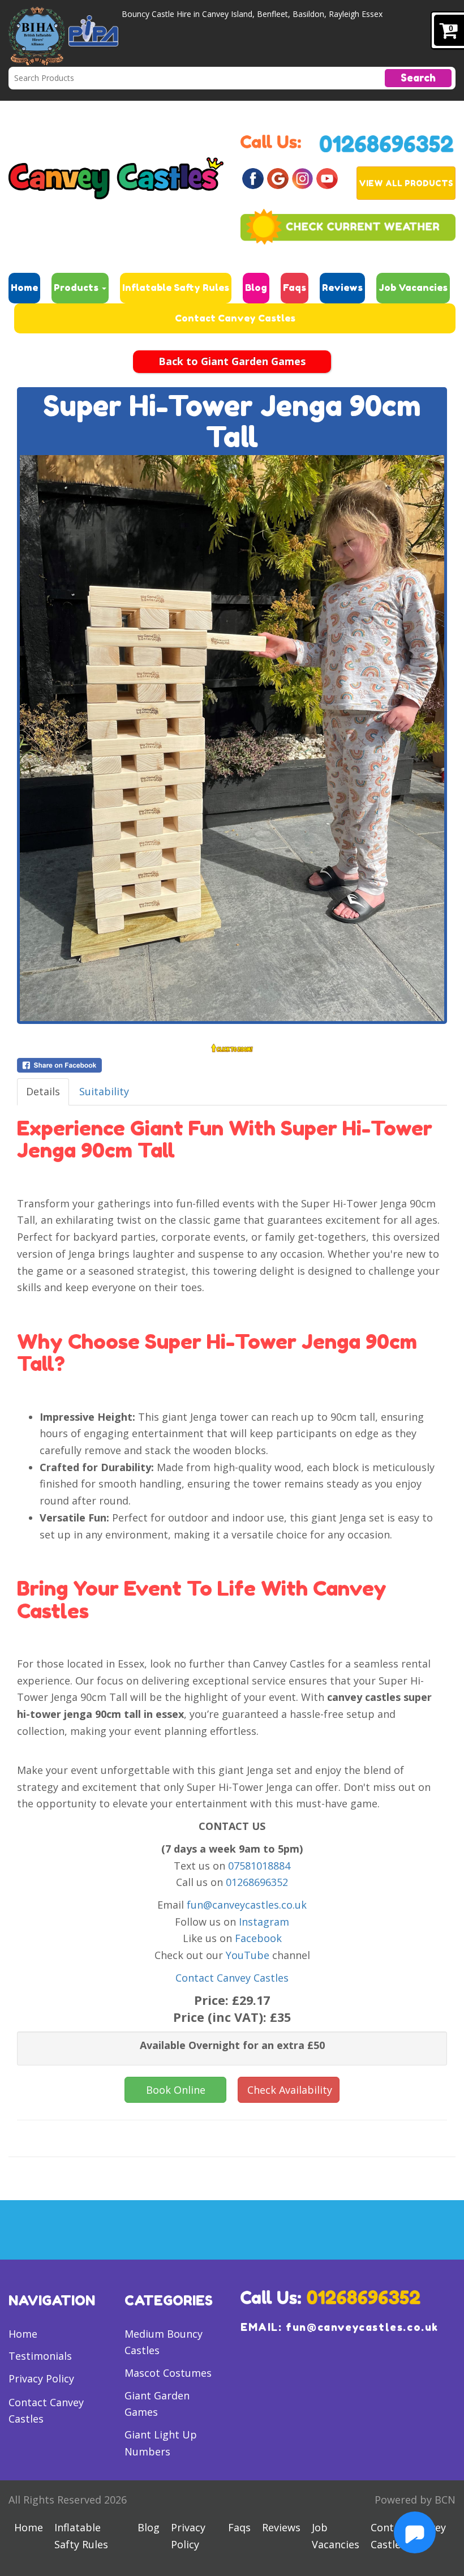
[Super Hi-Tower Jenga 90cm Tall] (232, 738)
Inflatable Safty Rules (176, 288)
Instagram (264, 1922)
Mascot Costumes (168, 2373)
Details (43, 1091)
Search (418, 78)
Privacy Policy (41, 2378)
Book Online (176, 2090)
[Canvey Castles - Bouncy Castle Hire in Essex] (116, 177)
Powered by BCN (415, 2500)
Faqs (295, 288)
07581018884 (259, 1866)
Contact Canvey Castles (235, 318)
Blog (256, 288)
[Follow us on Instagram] (303, 177)
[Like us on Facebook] (253, 177)
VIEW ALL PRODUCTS (406, 183)
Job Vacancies (413, 288)
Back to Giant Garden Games (232, 361)
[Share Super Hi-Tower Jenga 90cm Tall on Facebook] (232, 1065)
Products (77, 288)
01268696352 (257, 1882)
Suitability (104, 1091)
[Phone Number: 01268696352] (387, 143)
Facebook (258, 1938)
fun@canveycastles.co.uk (247, 1905)
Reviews (342, 288)
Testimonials (40, 2356)
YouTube (248, 1955)
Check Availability (290, 2090)
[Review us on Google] (278, 177)
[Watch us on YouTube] (327, 177)
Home (24, 288)
